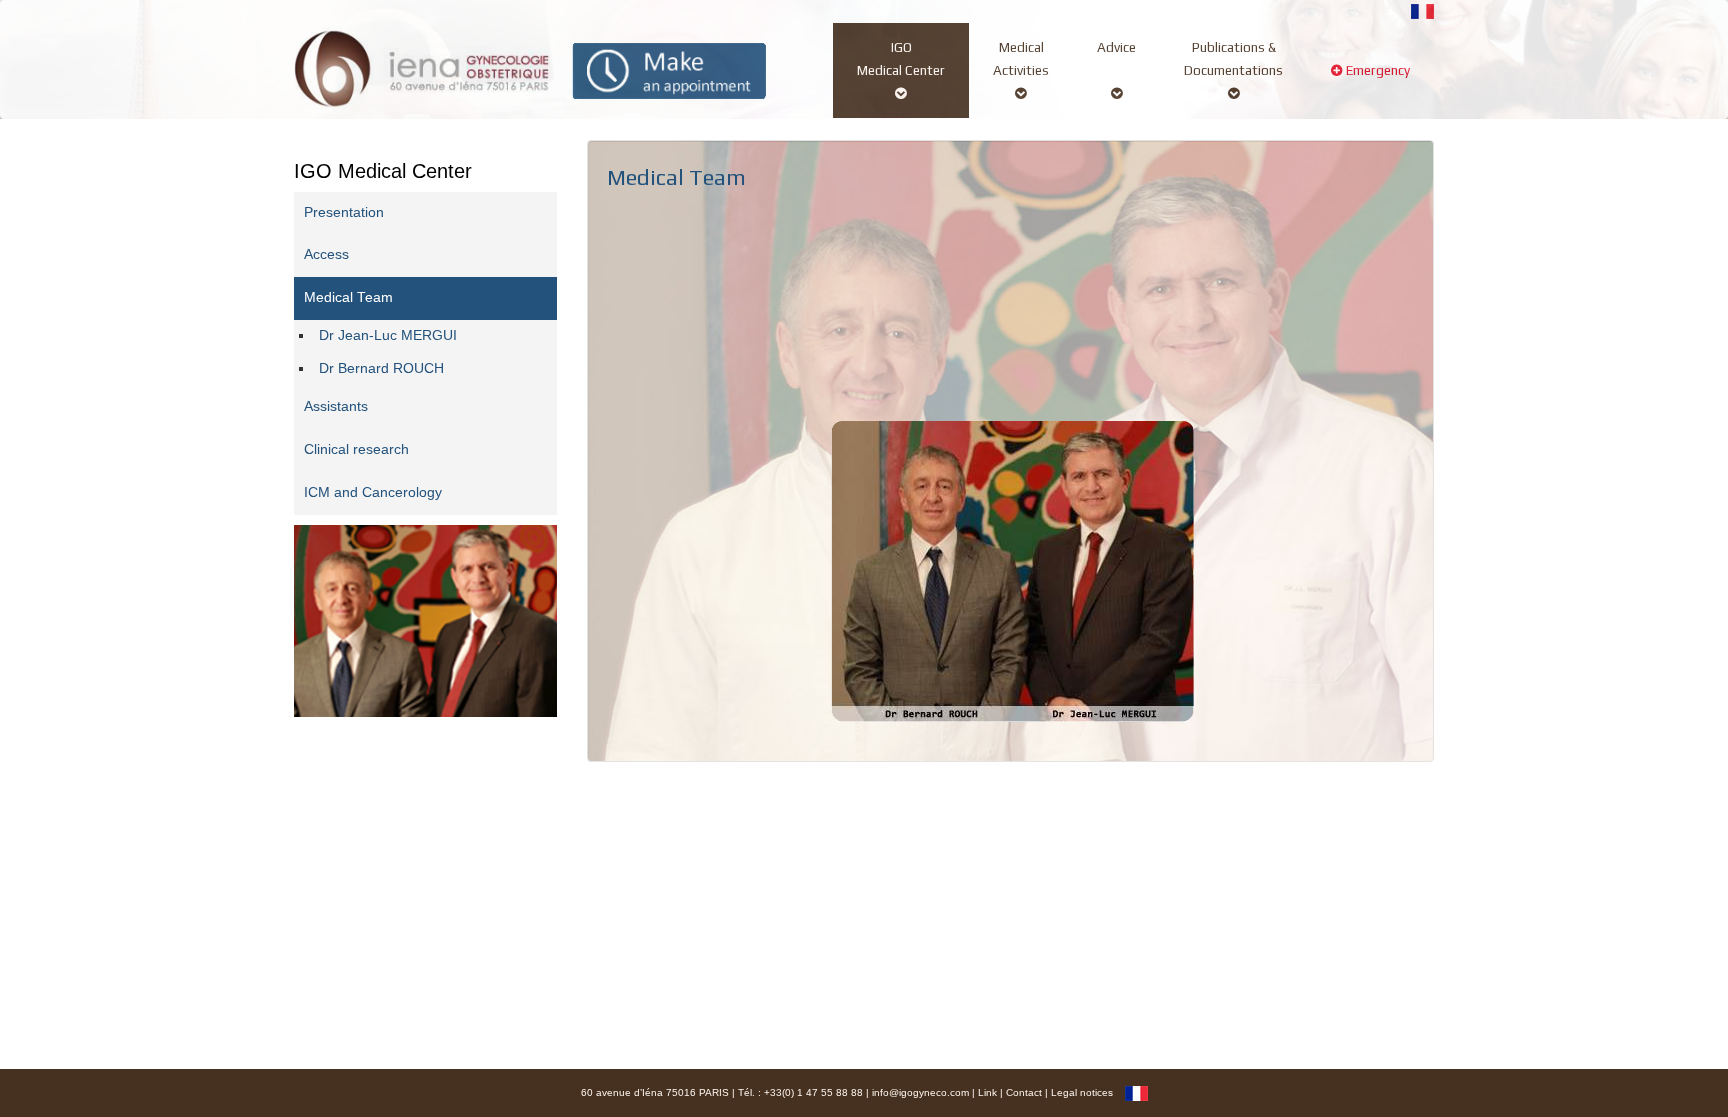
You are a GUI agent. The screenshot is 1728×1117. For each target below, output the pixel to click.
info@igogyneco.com (920, 1092)
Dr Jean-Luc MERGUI (388, 335)
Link (987, 1092)
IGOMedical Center (901, 58)
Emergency (1376, 70)
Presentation (344, 212)
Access (326, 254)
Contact (1024, 1092)
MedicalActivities (1021, 58)
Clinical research (356, 449)
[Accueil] (422, 66)
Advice (1116, 47)
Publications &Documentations (1233, 58)
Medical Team (348, 297)
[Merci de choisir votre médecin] (669, 69)
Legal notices (1082, 1092)
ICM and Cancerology (373, 492)
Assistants (336, 406)
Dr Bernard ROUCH (381, 368)
